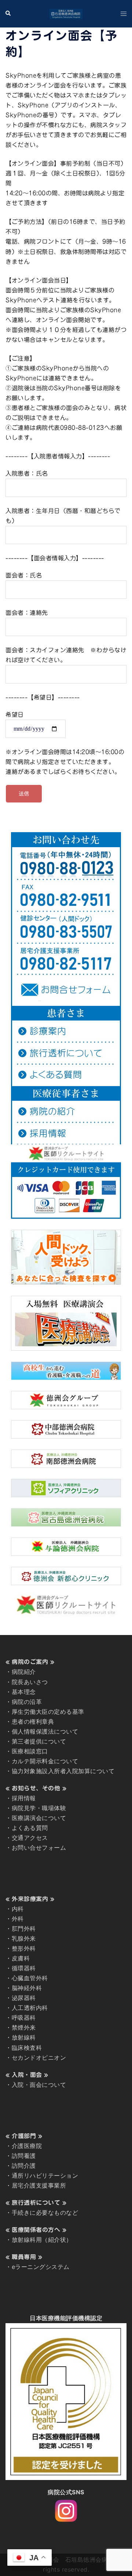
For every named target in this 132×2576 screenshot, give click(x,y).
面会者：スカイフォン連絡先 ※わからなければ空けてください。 (66, 655)
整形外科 (24, 1948)
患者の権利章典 (33, 1721)
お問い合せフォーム (39, 1848)
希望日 (15, 715)
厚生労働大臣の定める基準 (48, 1712)
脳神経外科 (27, 1988)
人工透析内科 (30, 2008)
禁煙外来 (24, 2027)
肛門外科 (24, 1929)
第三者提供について (39, 1741)
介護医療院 (27, 2146)
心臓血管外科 (30, 1978)
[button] (8, 14)
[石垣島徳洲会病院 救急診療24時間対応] (66, 13)
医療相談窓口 (30, 1751)
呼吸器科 (24, 2018)
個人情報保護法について (45, 1731)
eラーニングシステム (41, 2267)
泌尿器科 (24, 1998)
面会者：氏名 (24, 575)
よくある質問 (30, 1828)
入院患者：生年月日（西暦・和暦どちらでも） (63, 516)
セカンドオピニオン (39, 2058)
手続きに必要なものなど (45, 2213)
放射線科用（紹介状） (42, 2240)
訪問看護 (24, 2156)
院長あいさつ (30, 1682)
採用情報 (24, 1798)
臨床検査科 (27, 2048)
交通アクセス (30, 1838)
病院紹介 (24, 1672)
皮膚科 (21, 1958)
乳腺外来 (24, 1938)
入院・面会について (39, 2085)
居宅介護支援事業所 (39, 2185)
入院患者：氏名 (27, 473)
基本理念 (24, 1692)
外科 (18, 1919)
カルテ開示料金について (45, 1761)
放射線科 (24, 2037)
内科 (18, 1909)
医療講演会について (39, 1818)
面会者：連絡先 (27, 613)
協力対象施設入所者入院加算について (63, 1771)
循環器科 (24, 1968)
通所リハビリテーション (45, 2175)
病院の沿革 (27, 1702)
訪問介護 (24, 2166)
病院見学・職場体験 (39, 1808)
